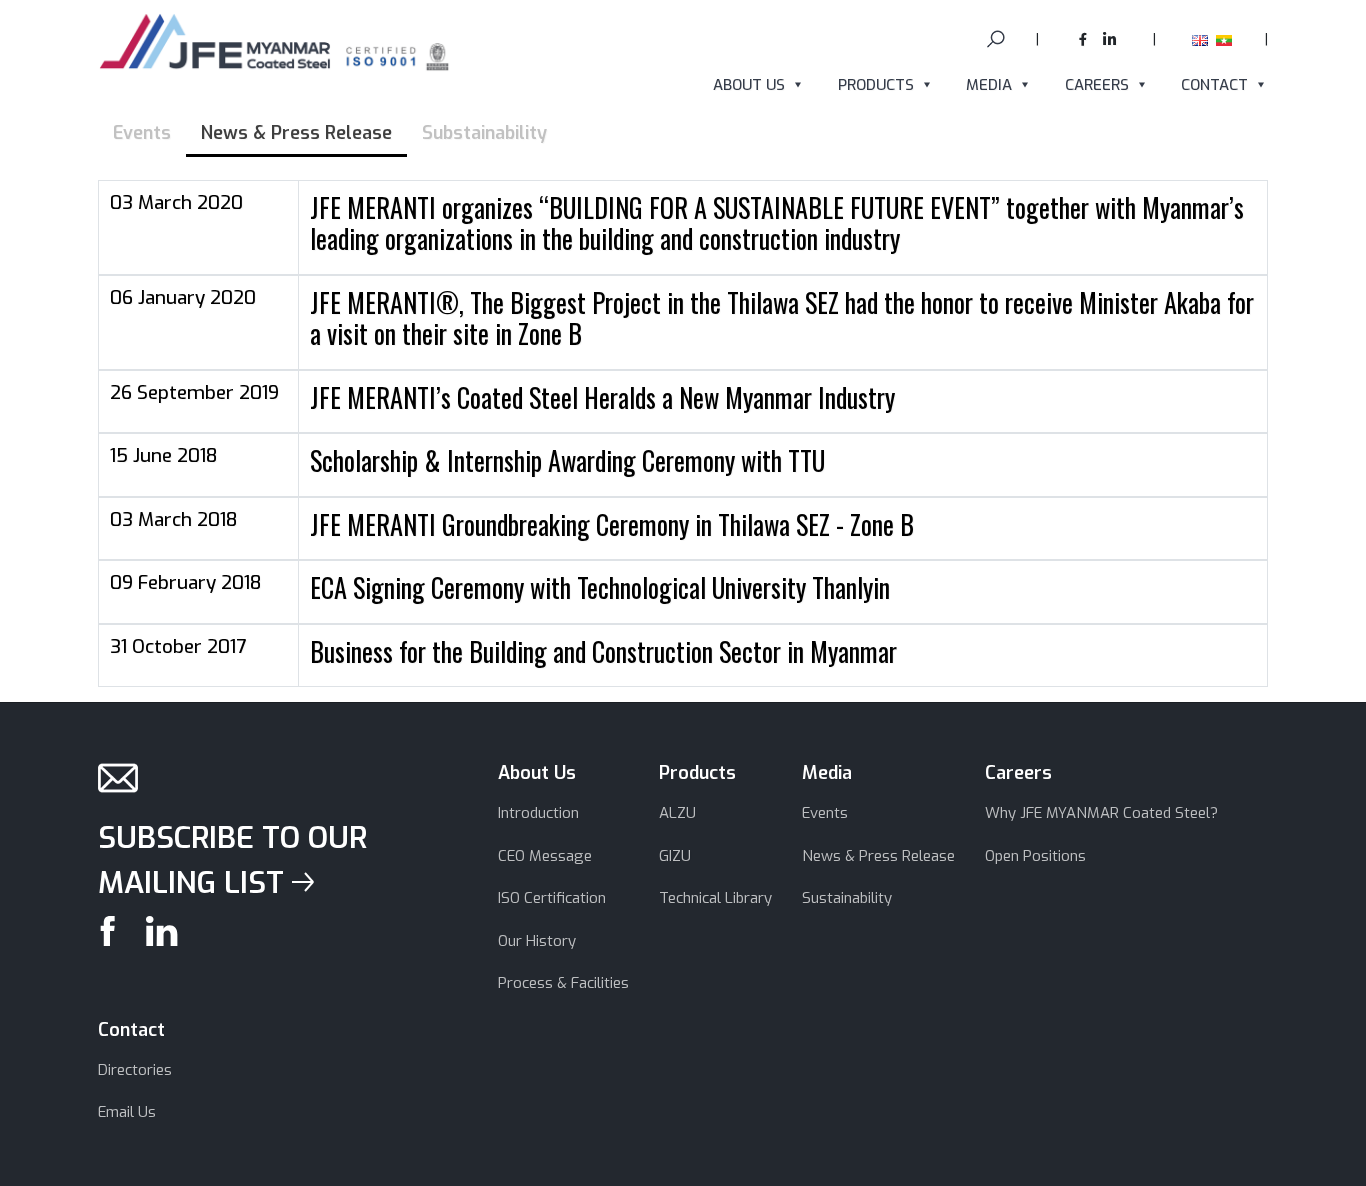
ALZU (677, 813)
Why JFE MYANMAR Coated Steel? (1101, 813)
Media (989, 85)
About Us (749, 85)
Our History (537, 941)
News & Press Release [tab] (296, 133)
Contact (1214, 85)
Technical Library (715, 898)
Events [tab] (142, 133)
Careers (1097, 85)
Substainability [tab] (484, 133)
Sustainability (847, 898)
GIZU (675, 856)
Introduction (538, 813)
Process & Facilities (563, 983)
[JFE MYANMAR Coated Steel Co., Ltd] (275, 46)
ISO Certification (552, 898)
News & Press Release (878, 856)
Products (876, 85)
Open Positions (1035, 856)
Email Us (127, 1112)
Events (825, 813)
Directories (135, 1070)
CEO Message (545, 856)
